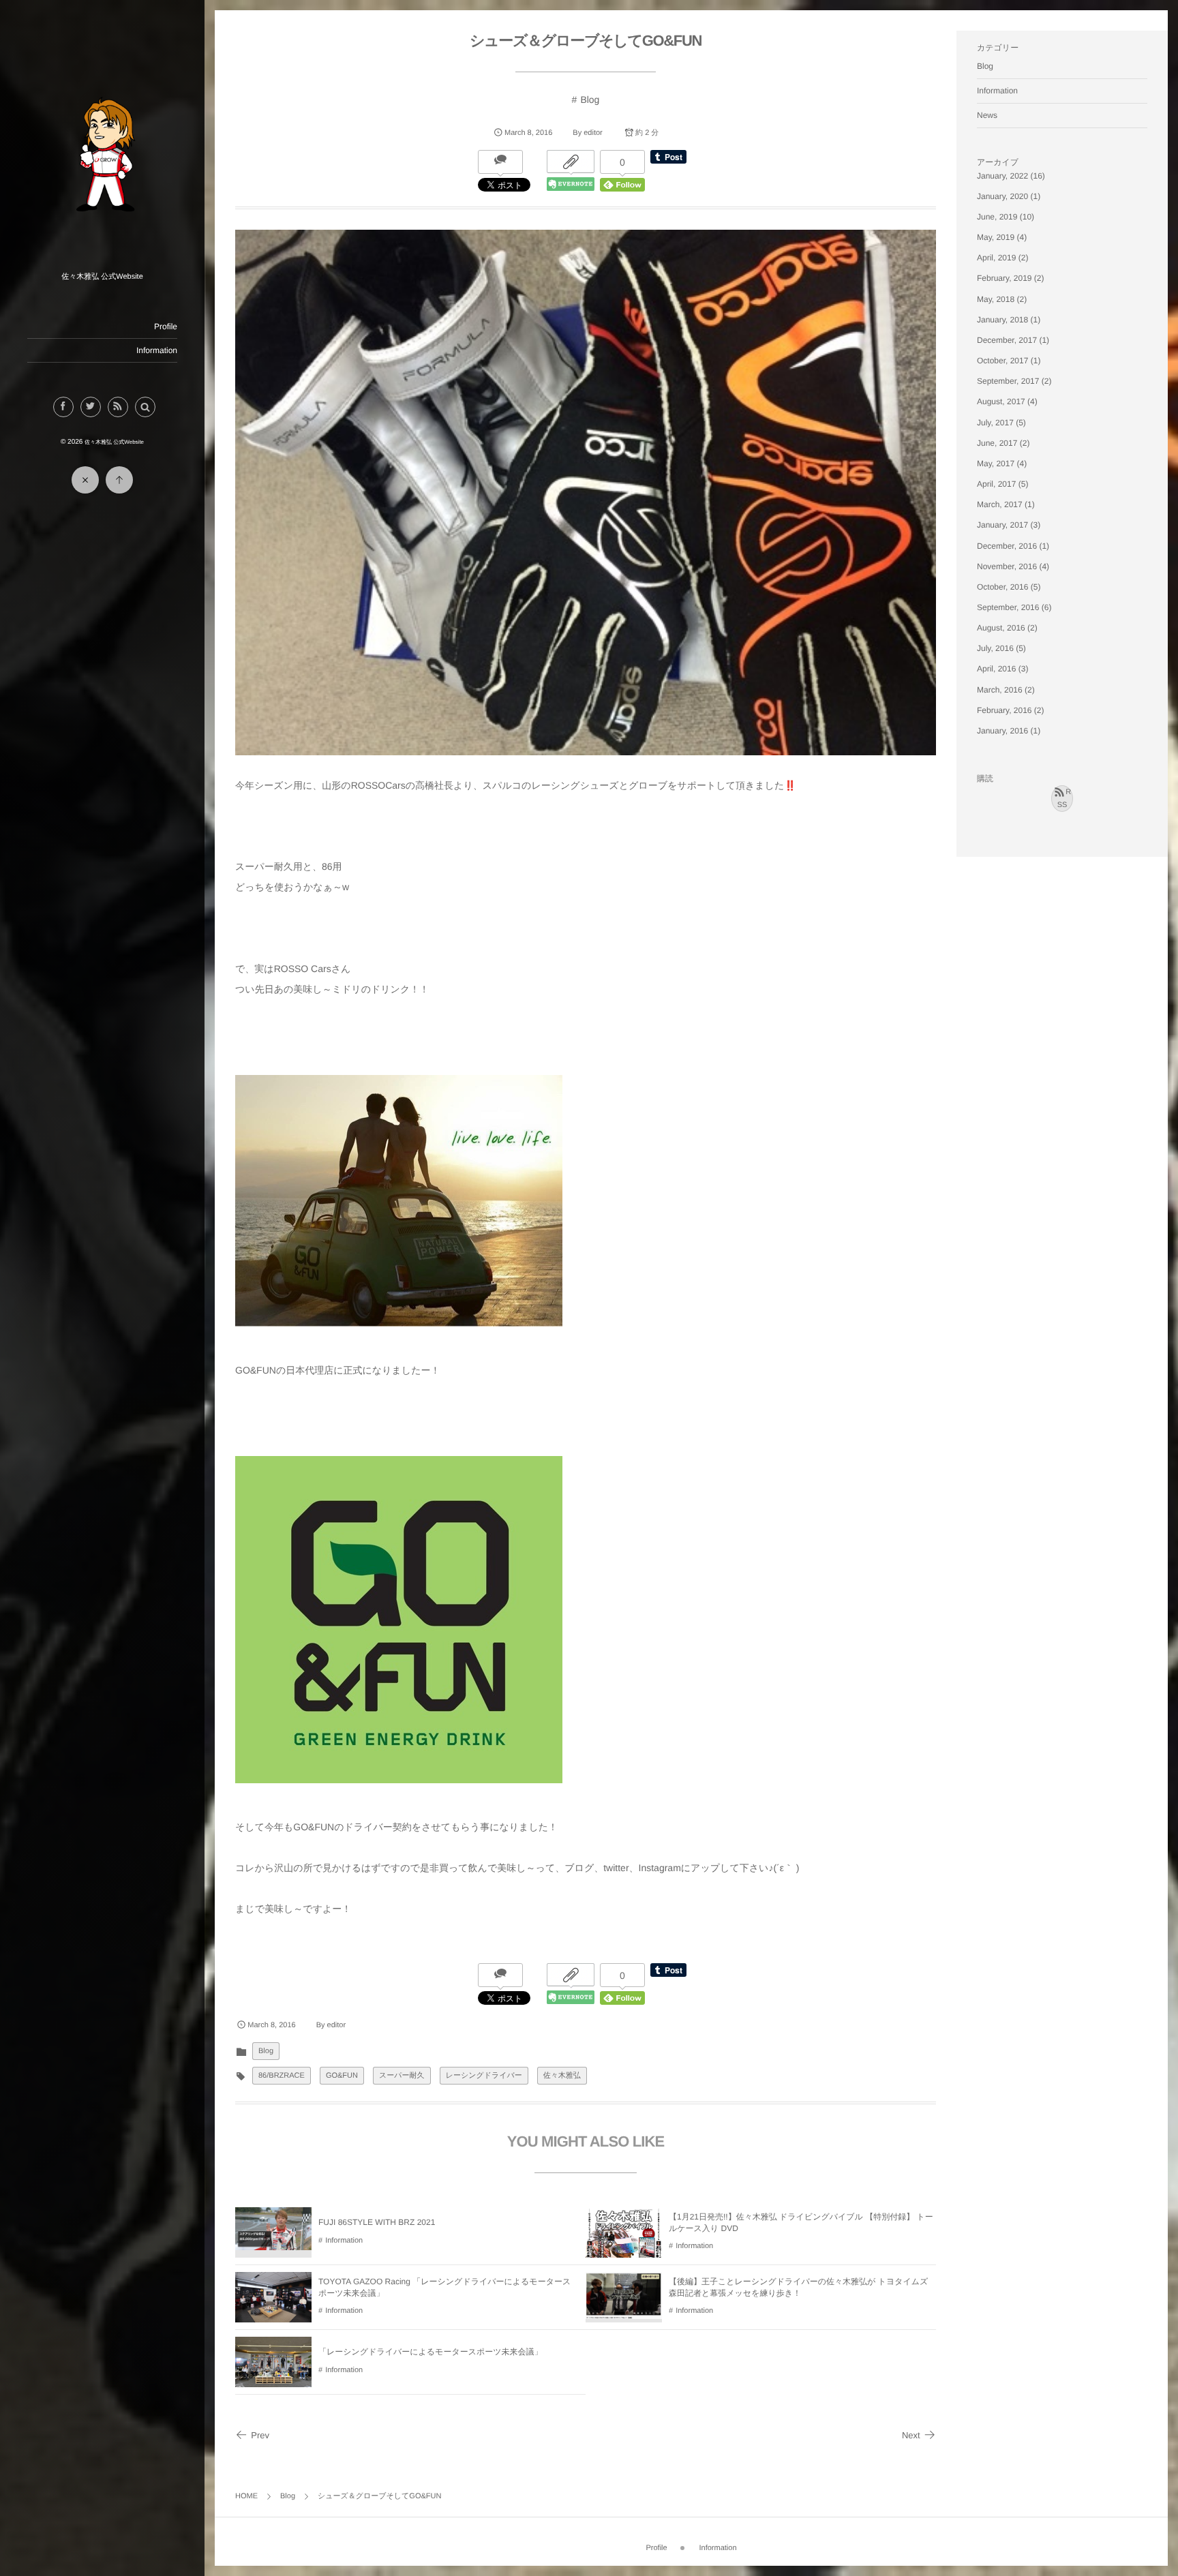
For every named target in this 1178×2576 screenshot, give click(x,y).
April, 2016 (996, 669)
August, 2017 (1001, 401)
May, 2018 (996, 299)
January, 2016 (1002, 731)
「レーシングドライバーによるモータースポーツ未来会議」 (431, 2352)
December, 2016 (1007, 546)
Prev (260, 2435)
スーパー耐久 (402, 2076)
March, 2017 (1000, 504)
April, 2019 (996, 258)
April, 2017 (996, 484)
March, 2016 (1000, 690)
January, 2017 (1002, 525)
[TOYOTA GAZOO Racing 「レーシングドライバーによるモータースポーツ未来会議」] (273, 2316)
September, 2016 (1008, 607)
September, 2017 (1008, 381)
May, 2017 (996, 464)
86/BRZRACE (282, 2076)
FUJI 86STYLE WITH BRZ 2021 (377, 2222)
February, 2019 (1005, 278)
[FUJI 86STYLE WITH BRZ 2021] (273, 2244)
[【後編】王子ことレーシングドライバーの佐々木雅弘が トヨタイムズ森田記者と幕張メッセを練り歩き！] (624, 2313)
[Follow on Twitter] (91, 407)
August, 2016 (1001, 628)
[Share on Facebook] (63, 407)
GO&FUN (342, 2076)
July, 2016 (995, 648)
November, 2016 (1007, 566)
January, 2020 (1002, 196)
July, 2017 (995, 423)
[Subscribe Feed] (118, 407)
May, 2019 (996, 237)
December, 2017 (1007, 340)
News (987, 115)
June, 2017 (997, 443)
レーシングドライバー (484, 2076)
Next (911, 2435)
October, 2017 (1002, 361)
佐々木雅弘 (562, 2076)
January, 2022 (1002, 176)
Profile (166, 327)
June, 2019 (997, 217)
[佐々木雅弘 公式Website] (102, 262)
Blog (590, 100)
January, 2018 (1002, 320)
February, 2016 (1005, 710)
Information (157, 350)
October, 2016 (1002, 587)
